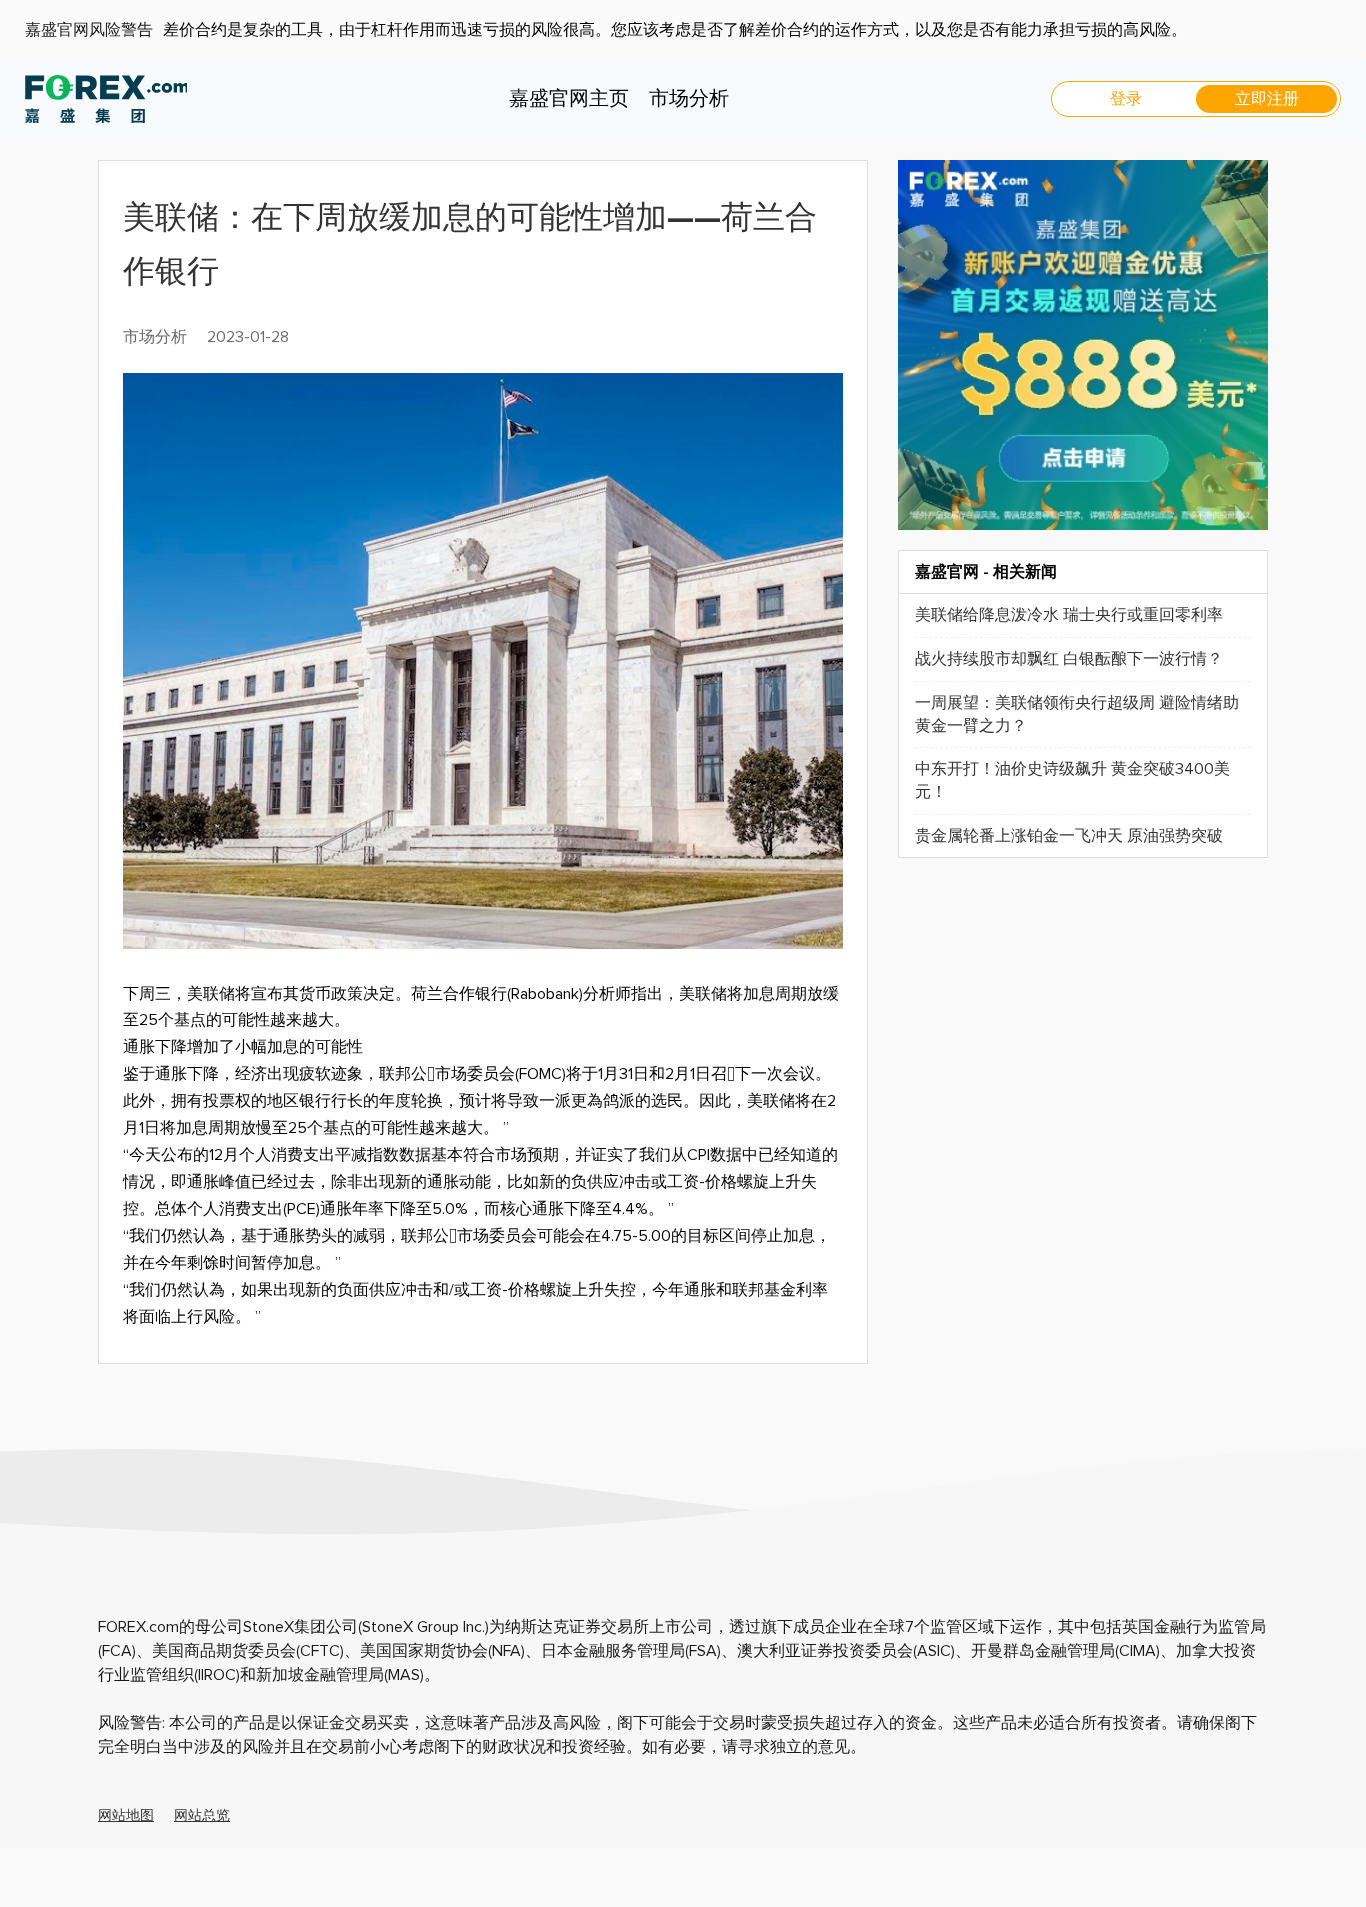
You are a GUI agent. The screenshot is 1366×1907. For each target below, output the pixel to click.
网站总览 (202, 1816)
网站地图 (126, 1816)
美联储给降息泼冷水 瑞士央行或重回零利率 (1069, 615)
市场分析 (689, 99)
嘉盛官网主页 (569, 99)
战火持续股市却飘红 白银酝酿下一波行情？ (1069, 659)
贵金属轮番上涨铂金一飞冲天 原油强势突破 (1069, 836)
